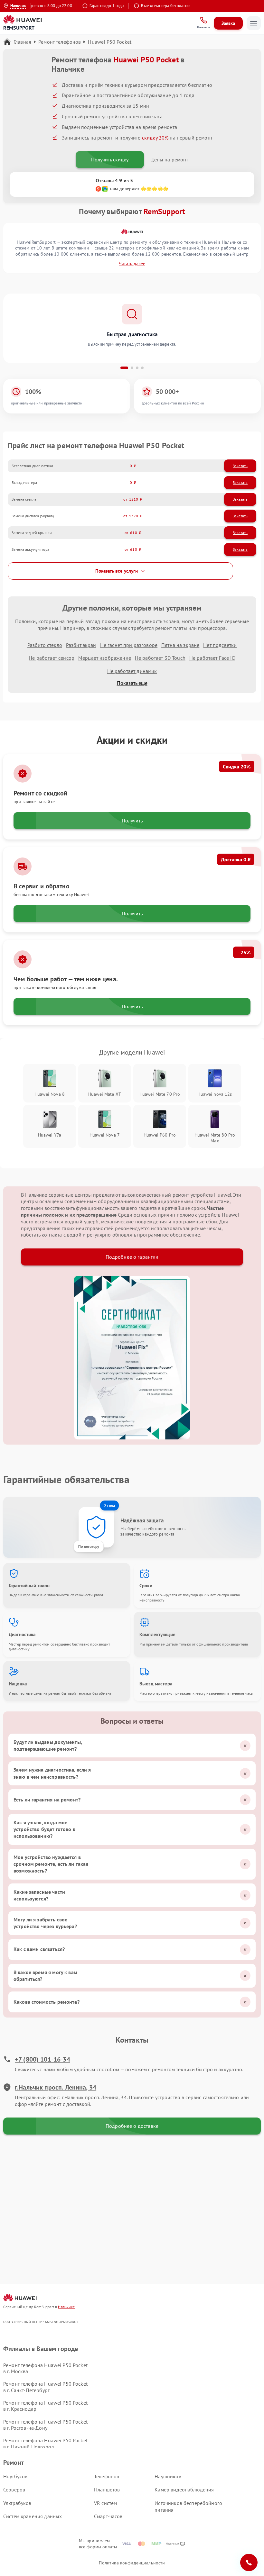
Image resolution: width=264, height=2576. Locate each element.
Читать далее (132, 264)
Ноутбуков (15, 2476)
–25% (244, 952)
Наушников (168, 2476)
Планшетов (107, 2490)
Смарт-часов (108, 2516)
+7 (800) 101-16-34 (42, 2059)
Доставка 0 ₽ (236, 859)
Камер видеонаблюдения (184, 2490)
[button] (124, 368)
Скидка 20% (237, 766)
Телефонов (107, 2476)
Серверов (14, 2490)
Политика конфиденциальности (132, 2563)
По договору (89, 1546)
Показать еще (132, 683)
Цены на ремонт (169, 159)
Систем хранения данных (33, 2516)
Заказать (240, 466)
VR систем (105, 2503)
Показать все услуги (117, 571)
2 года (109, 1506)
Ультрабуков (17, 2503)
